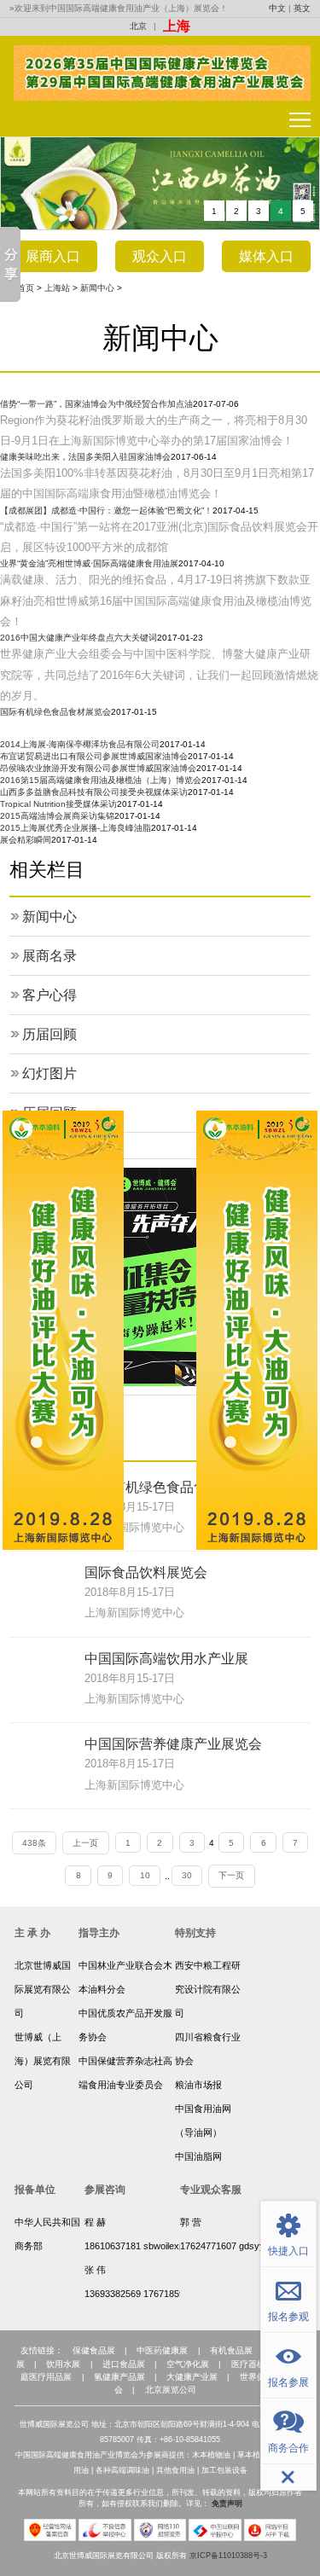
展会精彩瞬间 (26, 840)
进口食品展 (124, 2364)
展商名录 (49, 956)
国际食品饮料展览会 (146, 1572)
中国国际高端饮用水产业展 (166, 1659)
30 (187, 1875)
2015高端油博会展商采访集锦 (57, 816)
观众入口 (160, 256)
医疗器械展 (253, 2364)
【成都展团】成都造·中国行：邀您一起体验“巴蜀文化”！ (106, 511)
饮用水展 (63, 2364)
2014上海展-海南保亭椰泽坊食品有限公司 (80, 744)
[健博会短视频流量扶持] (128, 1276)
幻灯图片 (49, 1073)
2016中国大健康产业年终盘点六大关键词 (79, 638)
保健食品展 (94, 2350)
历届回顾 (49, 1034)
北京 (138, 26)
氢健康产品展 (119, 2377)
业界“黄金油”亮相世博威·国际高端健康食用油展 (89, 563)
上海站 (57, 288)
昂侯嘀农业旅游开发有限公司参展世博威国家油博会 (98, 768)
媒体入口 (266, 256)
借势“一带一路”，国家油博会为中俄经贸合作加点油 (96, 404)
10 (145, 1875)
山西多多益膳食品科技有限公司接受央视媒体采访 (94, 792)
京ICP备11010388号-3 (228, 2556)
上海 (177, 26)
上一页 (85, 1843)
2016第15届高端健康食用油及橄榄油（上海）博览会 (101, 780)
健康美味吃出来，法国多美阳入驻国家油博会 (85, 457)
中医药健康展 (162, 2350)
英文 (302, 8)
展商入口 (53, 256)
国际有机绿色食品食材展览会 (55, 712)
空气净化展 (188, 2364)
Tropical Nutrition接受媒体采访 (58, 804)
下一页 (231, 1875)
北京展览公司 (171, 2390)
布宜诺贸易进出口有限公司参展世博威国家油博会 (94, 756)
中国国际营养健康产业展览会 (173, 1744)
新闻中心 (97, 288)
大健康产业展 (192, 2377)
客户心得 (49, 995)
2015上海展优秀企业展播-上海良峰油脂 (76, 828)
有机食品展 (231, 2350)
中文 (277, 8)
